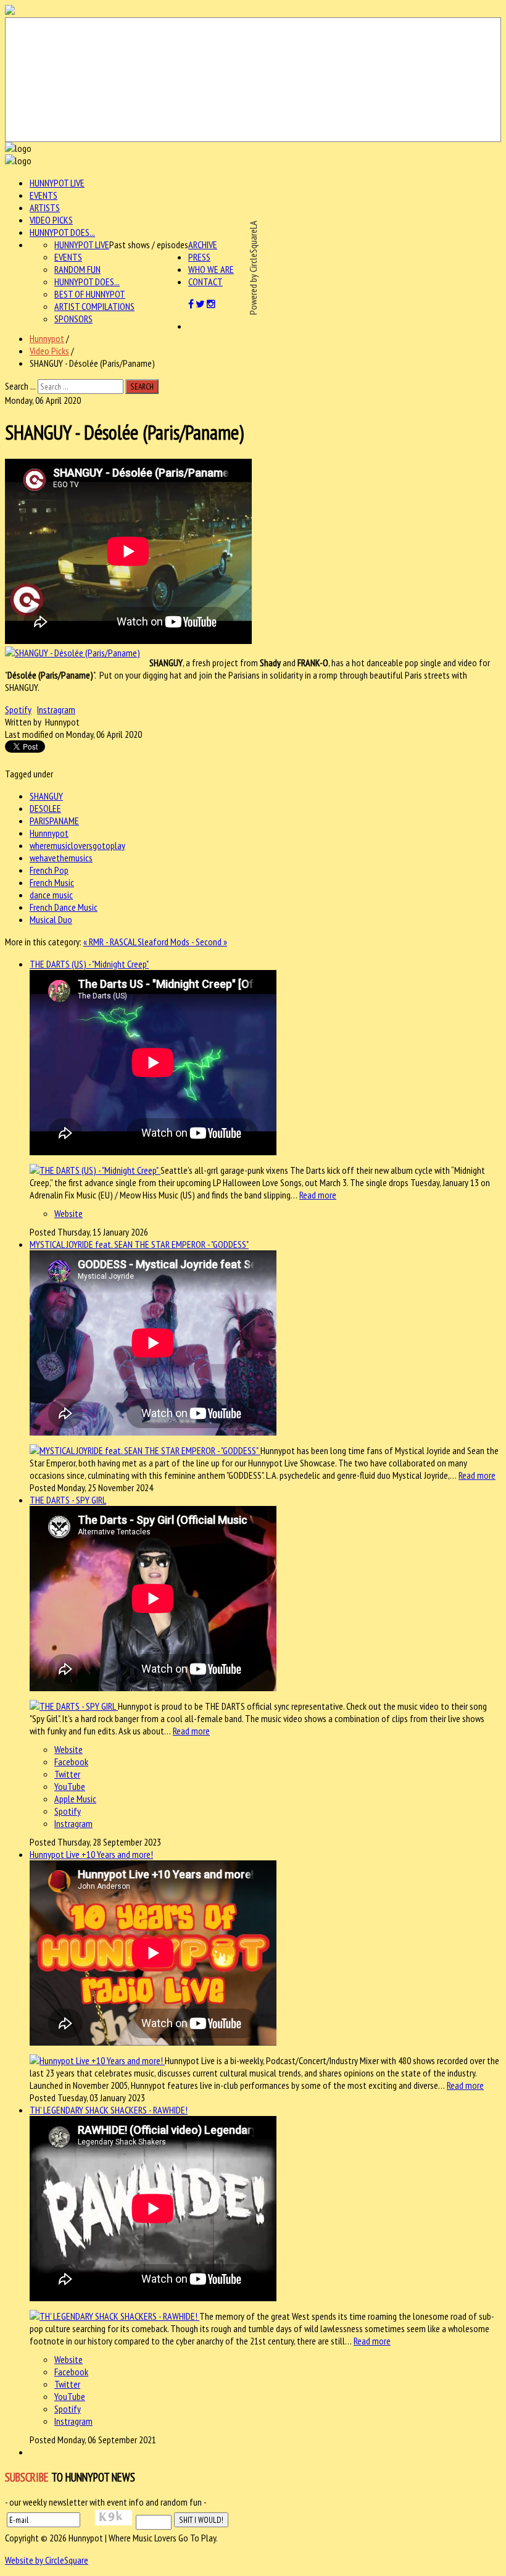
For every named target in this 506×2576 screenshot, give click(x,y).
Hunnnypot (49, 833)
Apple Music (75, 1799)
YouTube (70, 1786)
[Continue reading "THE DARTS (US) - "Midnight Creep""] (95, 1170)
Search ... (20, 386)
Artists (45, 207)
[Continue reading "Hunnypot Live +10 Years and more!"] (97, 2060)
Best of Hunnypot (90, 294)
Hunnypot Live (57, 183)
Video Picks (51, 220)
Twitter (67, 1774)
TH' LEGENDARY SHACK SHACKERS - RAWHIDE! (109, 2110)
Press (199, 257)
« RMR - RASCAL (110, 942)
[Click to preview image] (73, 653)
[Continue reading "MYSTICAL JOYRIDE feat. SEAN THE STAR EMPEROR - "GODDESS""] (145, 1450)
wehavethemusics (61, 858)
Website (68, 1213)
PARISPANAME (54, 821)
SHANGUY (46, 796)
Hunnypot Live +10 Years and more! (91, 1854)
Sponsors (73, 319)
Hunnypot (47, 338)
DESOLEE (45, 808)
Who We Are (211, 269)
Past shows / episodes (149, 245)
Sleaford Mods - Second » (182, 942)
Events (44, 195)
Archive (203, 245)
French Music (52, 882)
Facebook (71, 1762)
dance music (51, 895)
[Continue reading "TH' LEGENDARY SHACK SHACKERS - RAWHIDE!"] (114, 2316)
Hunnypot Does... (62, 232)
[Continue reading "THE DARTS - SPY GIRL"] (74, 1706)
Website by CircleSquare (47, 2560)
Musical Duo (51, 919)
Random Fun (77, 269)
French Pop (49, 870)
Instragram (56, 709)
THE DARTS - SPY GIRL (68, 1500)
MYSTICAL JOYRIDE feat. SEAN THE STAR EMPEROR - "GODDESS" (139, 1244)
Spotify (18, 709)
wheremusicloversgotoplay (77, 845)
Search (142, 387)
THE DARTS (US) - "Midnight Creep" (89, 964)
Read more (318, 1195)
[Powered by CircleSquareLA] (253, 80)
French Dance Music (64, 907)
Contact (205, 282)
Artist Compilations (94, 306)
